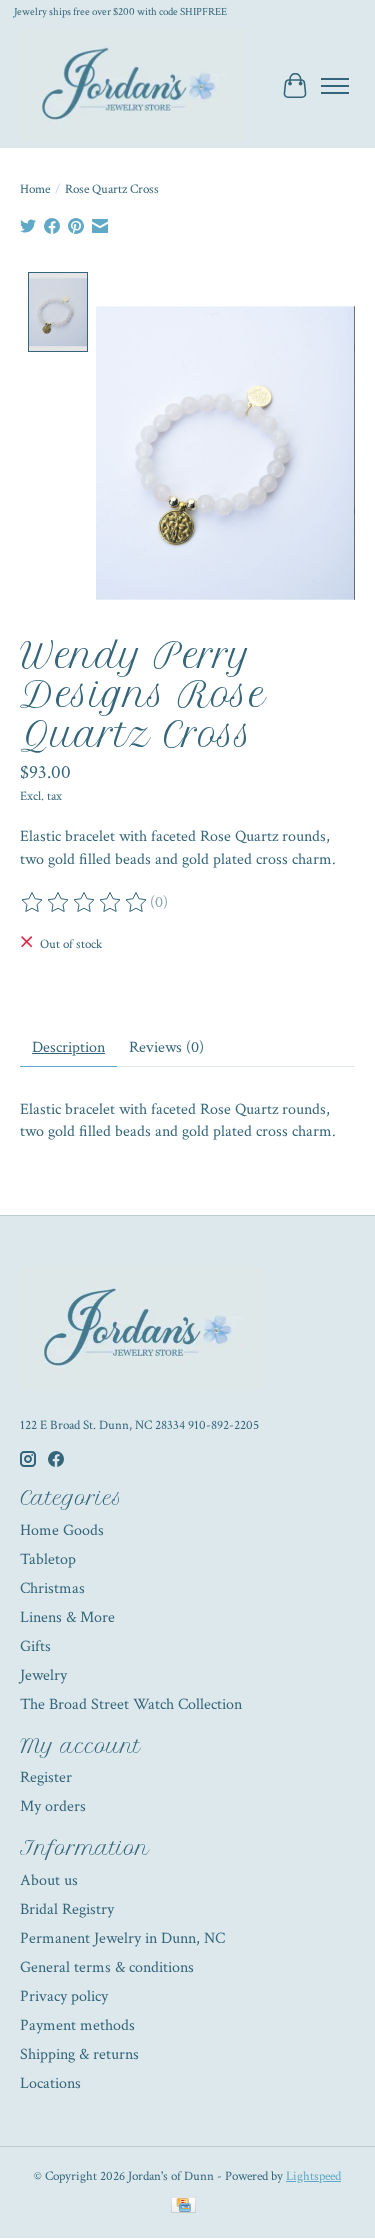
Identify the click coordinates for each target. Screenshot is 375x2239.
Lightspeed (313, 2176)
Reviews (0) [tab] (166, 1047)
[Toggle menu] (335, 86)
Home (35, 189)
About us (49, 1880)
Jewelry (43, 1675)
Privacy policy (64, 1996)
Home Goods (62, 1530)
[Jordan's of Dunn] (133, 85)
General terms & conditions (107, 1967)
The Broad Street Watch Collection (131, 1704)
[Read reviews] (85, 903)
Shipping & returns (79, 2054)
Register (46, 1777)
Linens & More (67, 1617)
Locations (50, 2083)
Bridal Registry (67, 1909)
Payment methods (77, 2025)
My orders (53, 1806)
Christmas (52, 1588)
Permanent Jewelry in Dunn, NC (122, 1938)
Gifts (35, 1646)
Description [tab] (68, 1047)
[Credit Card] (183, 2207)
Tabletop (48, 1559)
